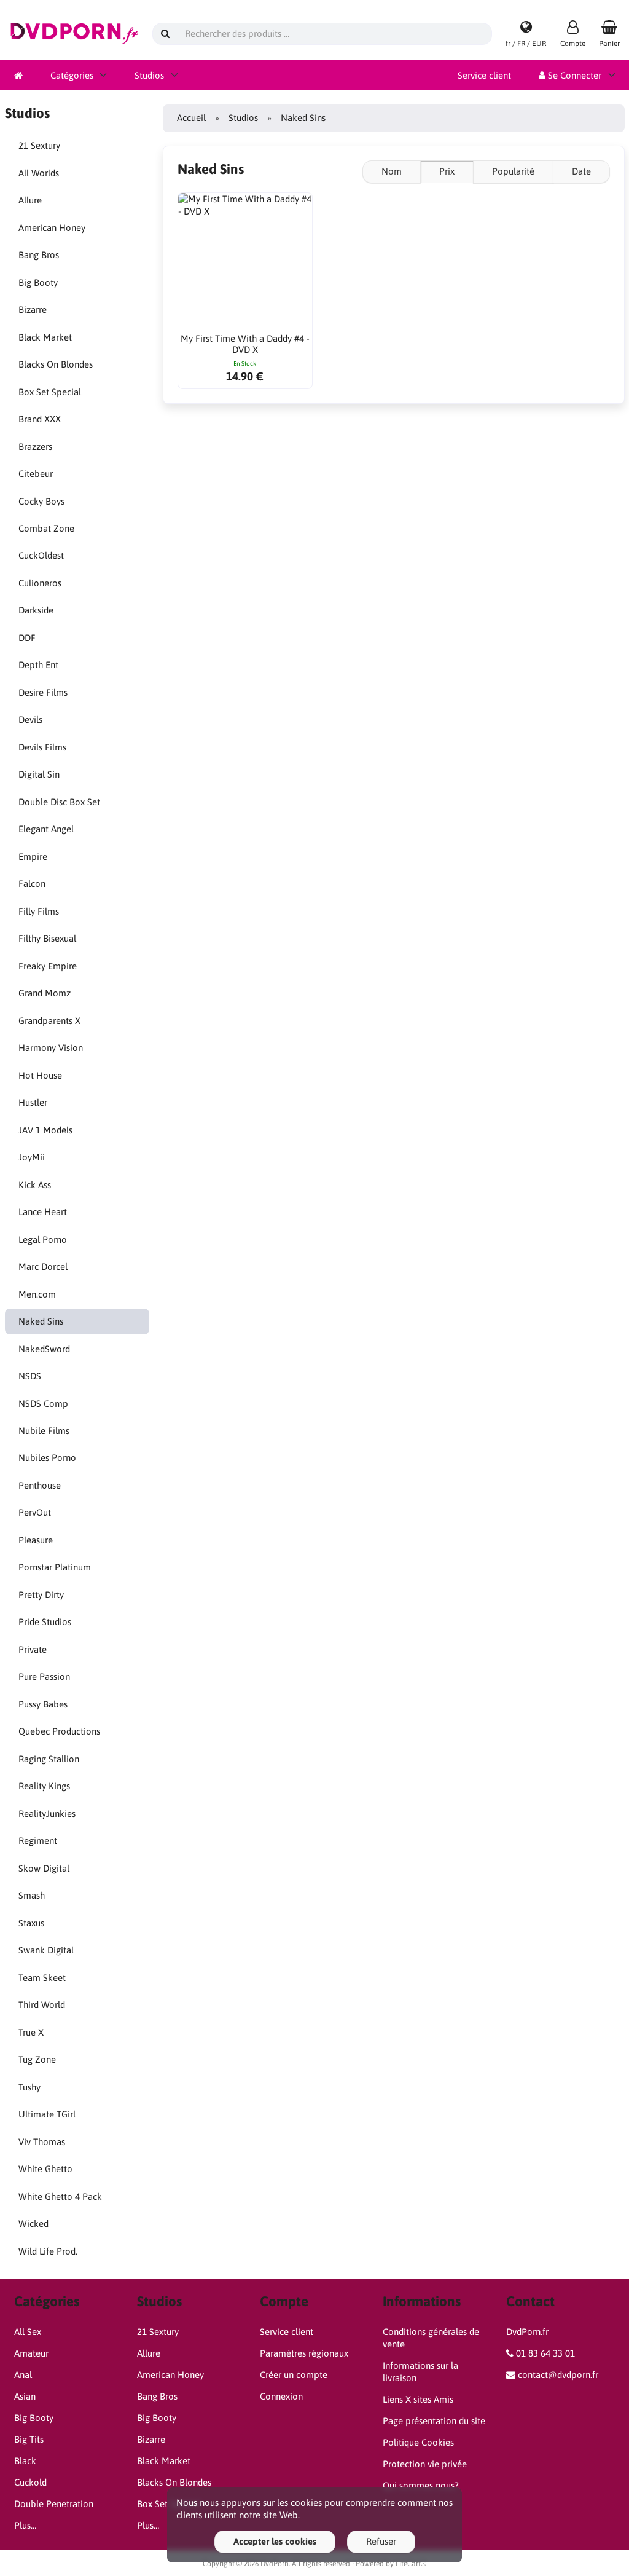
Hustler (33, 1102)
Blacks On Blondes (56, 364)
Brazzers (35, 447)
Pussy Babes (43, 1704)
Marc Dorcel (43, 1266)
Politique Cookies (418, 2442)
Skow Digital (44, 1868)
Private (33, 1649)
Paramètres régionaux (304, 2353)
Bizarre (33, 309)
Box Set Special (50, 392)
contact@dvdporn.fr (558, 2375)
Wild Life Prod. (48, 2251)
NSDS (30, 1376)
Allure (30, 200)
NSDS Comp (43, 1404)
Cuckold (30, 2482)
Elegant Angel (46, 829)
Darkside (36, 610)
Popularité (513, 171)
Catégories (72, 75)
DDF (27, 638)
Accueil (191, 118)
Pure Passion (44, 1676)
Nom (392, 171)
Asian (25, 2396)
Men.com (37, 1294)
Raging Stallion (49, 1759)
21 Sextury (39, 145)
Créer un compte (294, 2375)
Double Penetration (54, 2504)
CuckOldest (41, 555)
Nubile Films (44, 1431)
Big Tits (29, 2439)
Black (25, 2461)
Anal (23, 2375)
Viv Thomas (42, 2142)
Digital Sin (39, 774)
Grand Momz (45, 993)
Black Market (45, 337)
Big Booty (38, 282)
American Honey (52, 228)
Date (581, 171)
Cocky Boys (41, 501)
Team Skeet (42, 1978)
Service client (484, 75)
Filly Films (39, 911)
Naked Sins (41, 1321)
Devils (30, 719)
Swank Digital (46, 1950)
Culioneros (40, 583)
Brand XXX (40, 419)
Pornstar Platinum (55, 1567)
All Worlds (39, 173)
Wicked (33, 2223)
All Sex (28, 2332)
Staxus (31, 1923)
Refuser (381, 2541)
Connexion (281, 2396)
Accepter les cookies (275, 2541)
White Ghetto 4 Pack (60, 2196)
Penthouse (40, 1485)
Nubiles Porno (47, 1458)
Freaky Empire (48, 966)
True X (31, 2032)
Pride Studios (45, 1622)
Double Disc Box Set (59, 802)
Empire (33, 857)
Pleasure (36, 1540)
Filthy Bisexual (47, 938)
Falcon (32, 884)
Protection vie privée (425, 2464)
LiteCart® (411, 2564)
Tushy (29, 2087)
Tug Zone (37, 2059)
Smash (32, 1895)
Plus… (25, 2525)
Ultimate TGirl (47, 2114)
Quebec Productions (59, 1731)
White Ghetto (45, 2169)
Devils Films (42, 747)
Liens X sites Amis (418, 2399)
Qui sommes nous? (421, 2485)
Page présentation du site (434, 2421)
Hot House (40, 1075)
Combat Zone (46, 528)
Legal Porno (43, 1239)
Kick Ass (35, 1185)
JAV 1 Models (45, 1130)
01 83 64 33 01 (545, 2353)
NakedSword (44, 1349)
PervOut (35, 1512)
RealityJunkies (47, 1814)
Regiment (38, 1841)
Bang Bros (39, 255)
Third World (42, 2005)
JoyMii (32, 1157)
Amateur (31, 2353)
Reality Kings (44, 1786)
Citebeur (36, 474)
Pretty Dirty (41, 1595)
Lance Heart (43, 1212)
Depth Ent (38, 665)
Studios (149, 75)
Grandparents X (49, 1021)
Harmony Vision (51, 1048)
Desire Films (43, 692)
